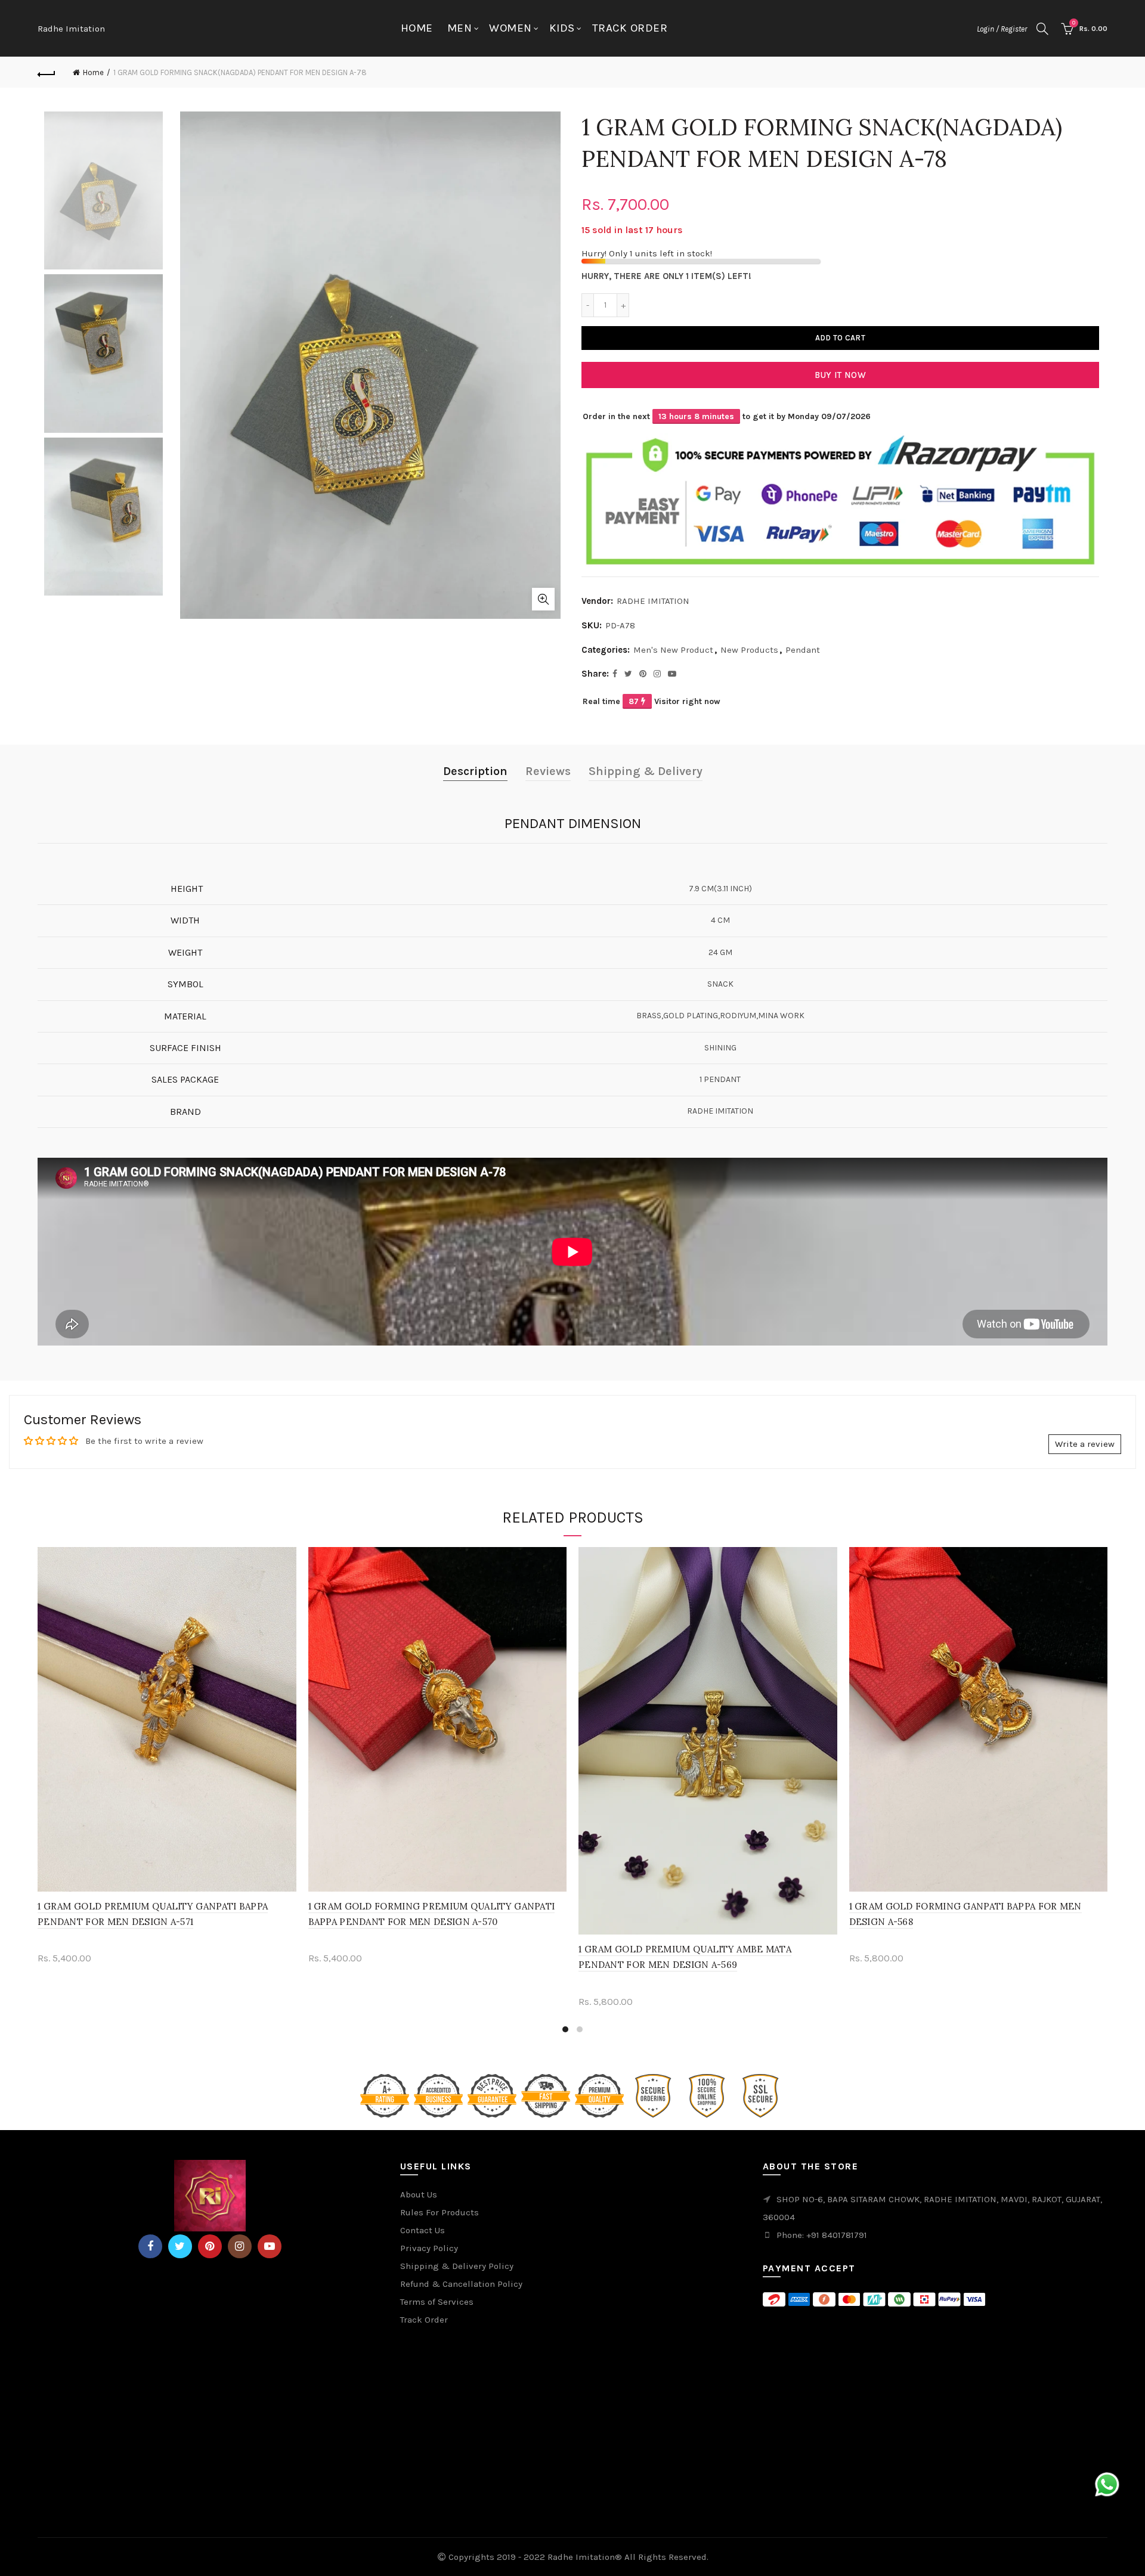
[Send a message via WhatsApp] (1107, 2484)
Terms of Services (437, 2302)
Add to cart (840, 338)
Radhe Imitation (71, 29)
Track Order (630, 28)
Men (460, 28)
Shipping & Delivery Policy (457, 2266)
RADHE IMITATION (653, 601)
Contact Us (423, 2230)
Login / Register (1002, 29)
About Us (419, 2194)
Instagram (240, 2246)
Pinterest (210, 2246)
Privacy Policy (429, 2248)
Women (510, 28)
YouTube (270, 2246)
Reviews (548, 771)
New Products (749, 650)
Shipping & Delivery (646, 771)
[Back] (47, 73)
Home (417, 28)
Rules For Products (440, 2212)
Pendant (803, 650)
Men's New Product (673, 650)
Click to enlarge (543, 599)
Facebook (150, 2246)
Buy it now (840, 375)
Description (475, 771)
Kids (562, 28)
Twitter (180, 2246)
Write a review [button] (1085, 1444)
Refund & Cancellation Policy (461, 2284)
